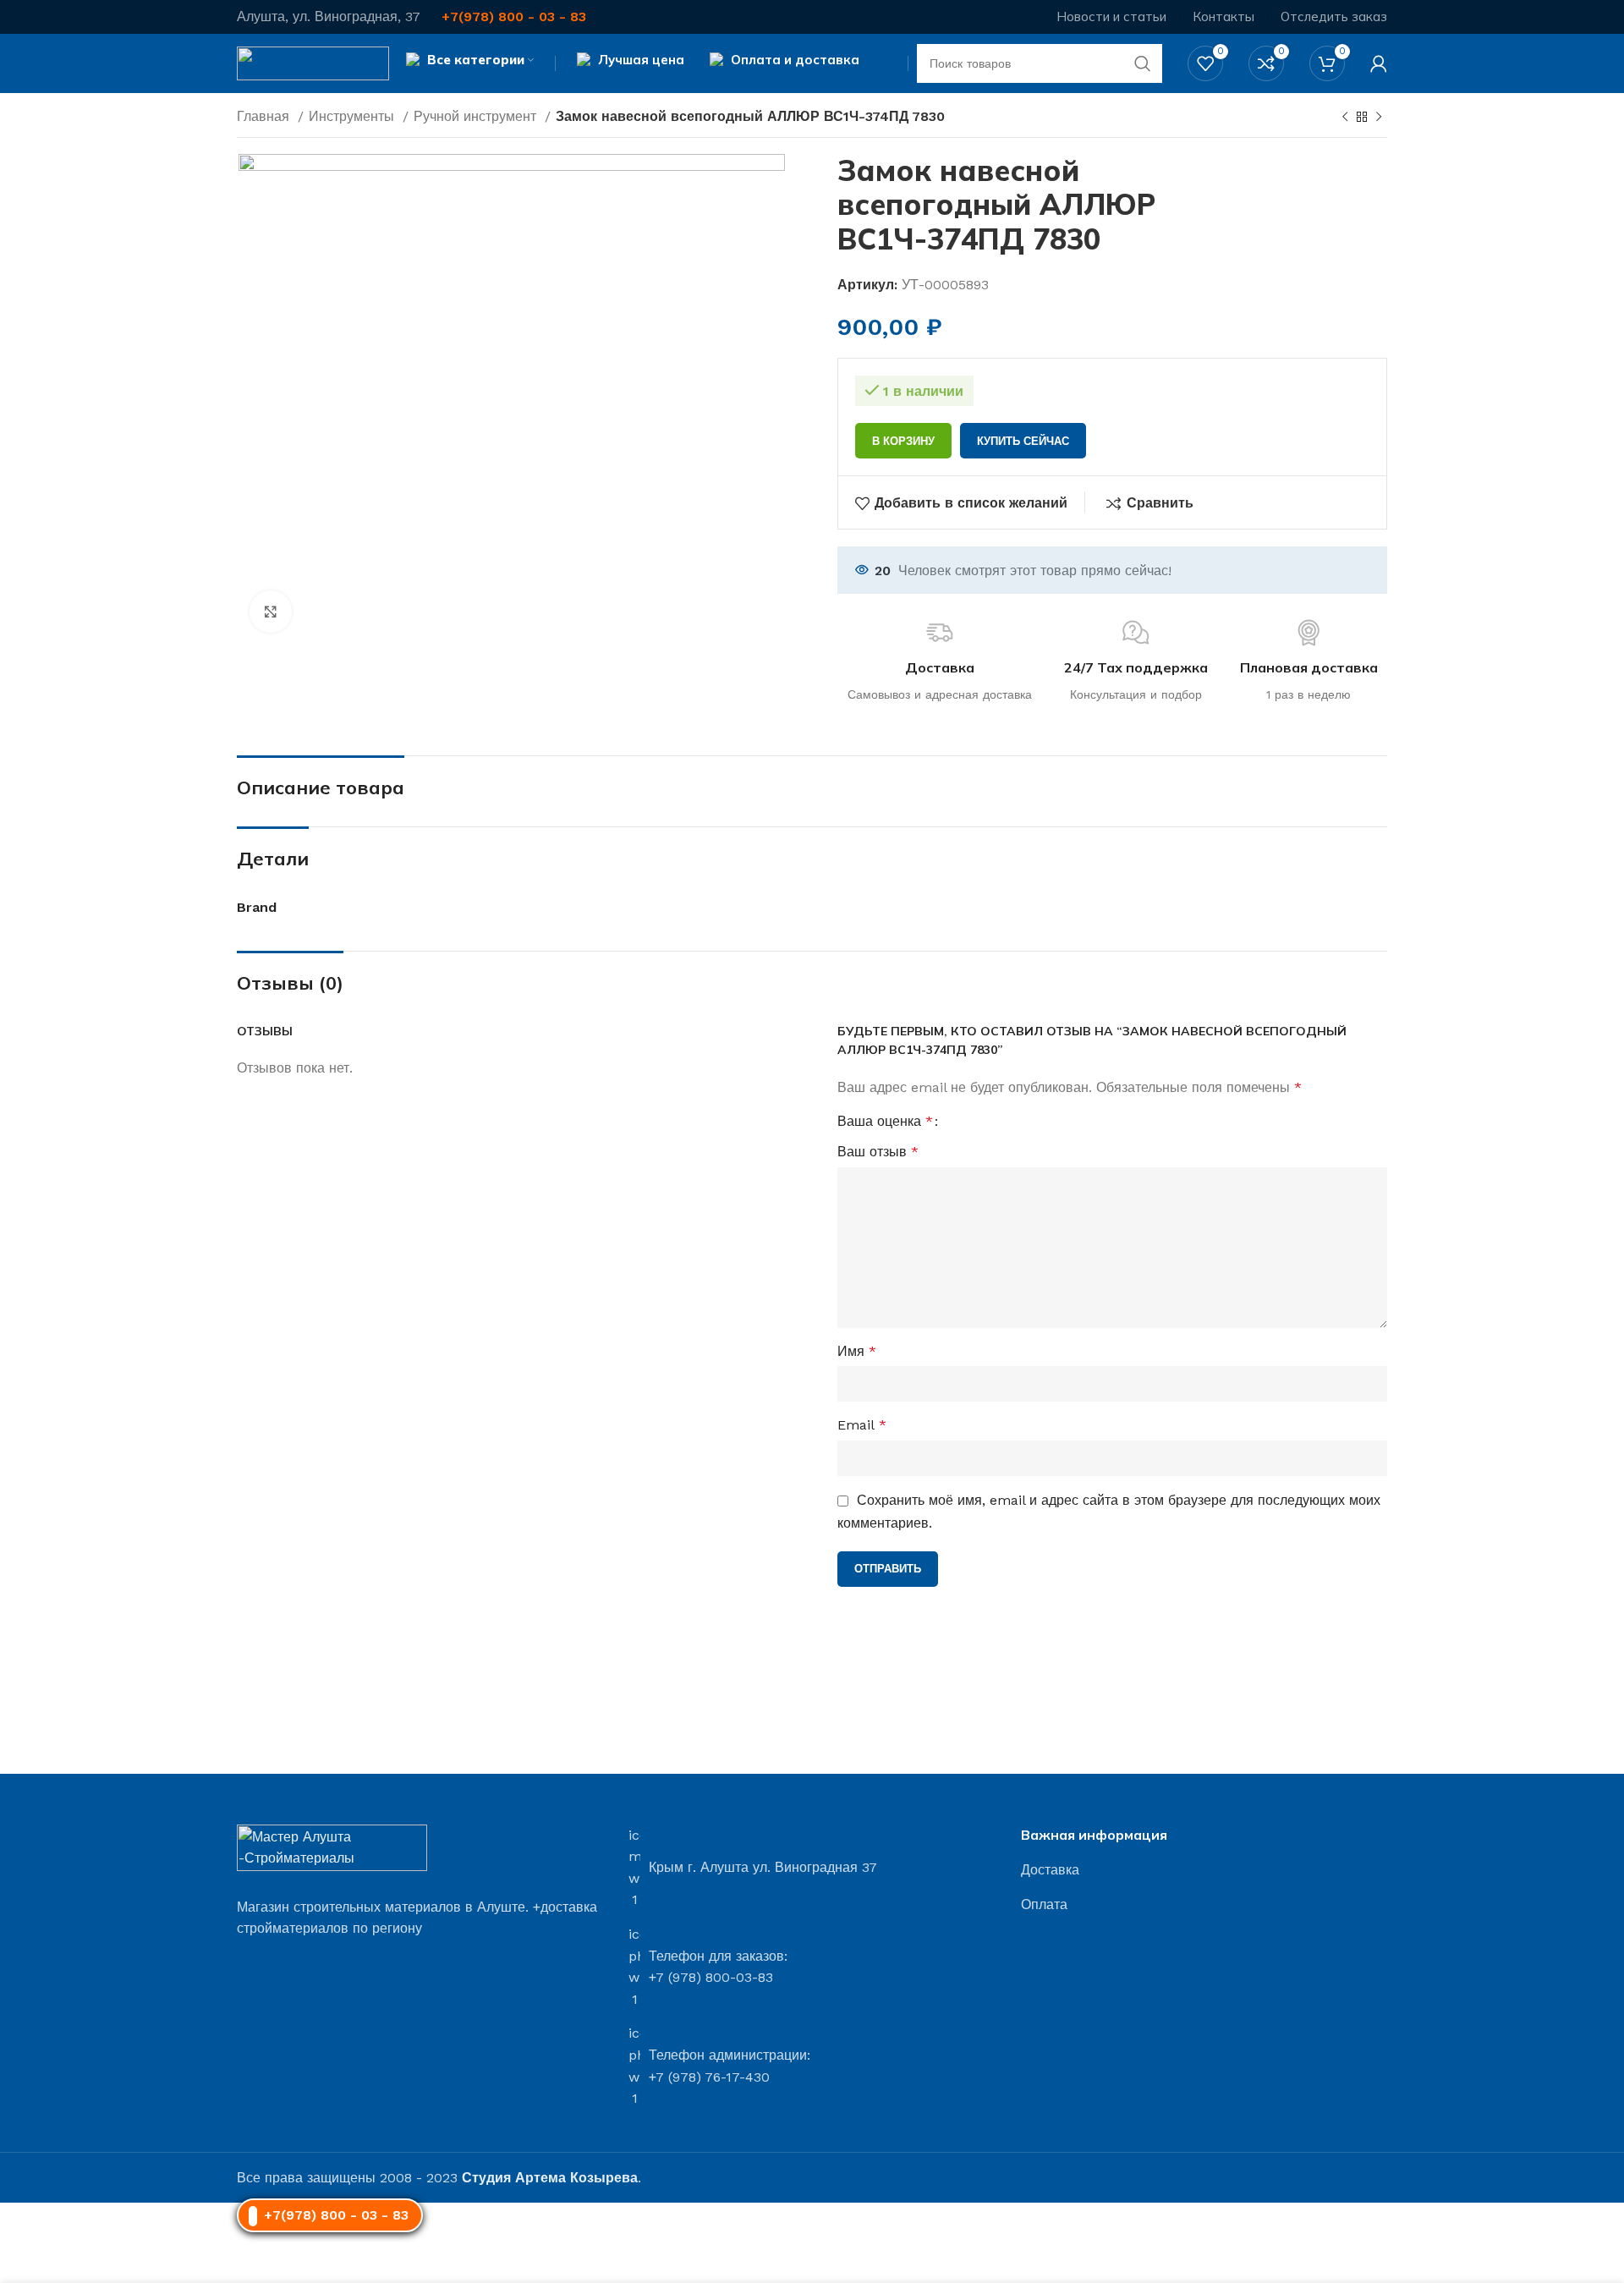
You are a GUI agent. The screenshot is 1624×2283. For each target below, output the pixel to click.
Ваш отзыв (878, 1152)
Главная (265, 116)
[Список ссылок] (1204, 1870)
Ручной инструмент (477, 116)
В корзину (903, 441)
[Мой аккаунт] (1379, 63)
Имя (857, 1351)
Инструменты (354, 116)
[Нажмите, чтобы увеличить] (271, 612)
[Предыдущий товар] (1345, 118)
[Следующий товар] (1379, 118)
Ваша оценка (885, 1122)
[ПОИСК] (1143, 63)
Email (862, 1425)
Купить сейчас (1023, 441)
